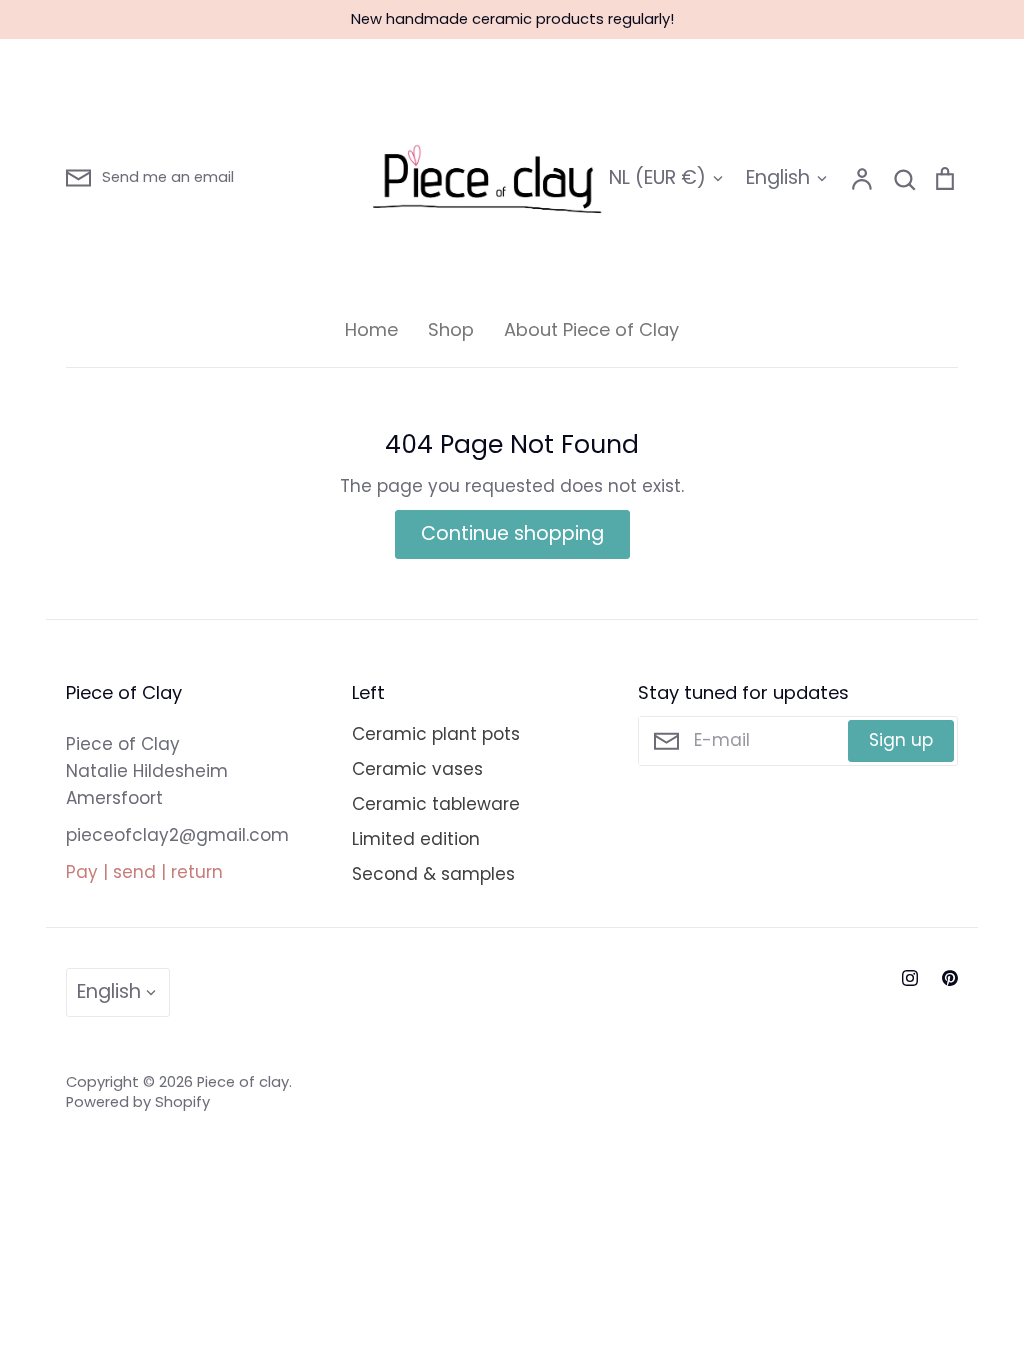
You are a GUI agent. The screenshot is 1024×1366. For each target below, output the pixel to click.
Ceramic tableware (436, 804)
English (778, 177)
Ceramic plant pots (436, 734)
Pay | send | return (144, 872)
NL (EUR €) (657, 177)
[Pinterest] (950, 978)
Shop (451, 329)
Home (371, 329)
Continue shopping (512, 533)
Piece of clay (243, 1082)
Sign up (901, 740)
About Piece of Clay (591, 329)
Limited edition (416, 839)
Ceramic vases (417, 769)
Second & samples (433, 874)
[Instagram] (910, 978)
